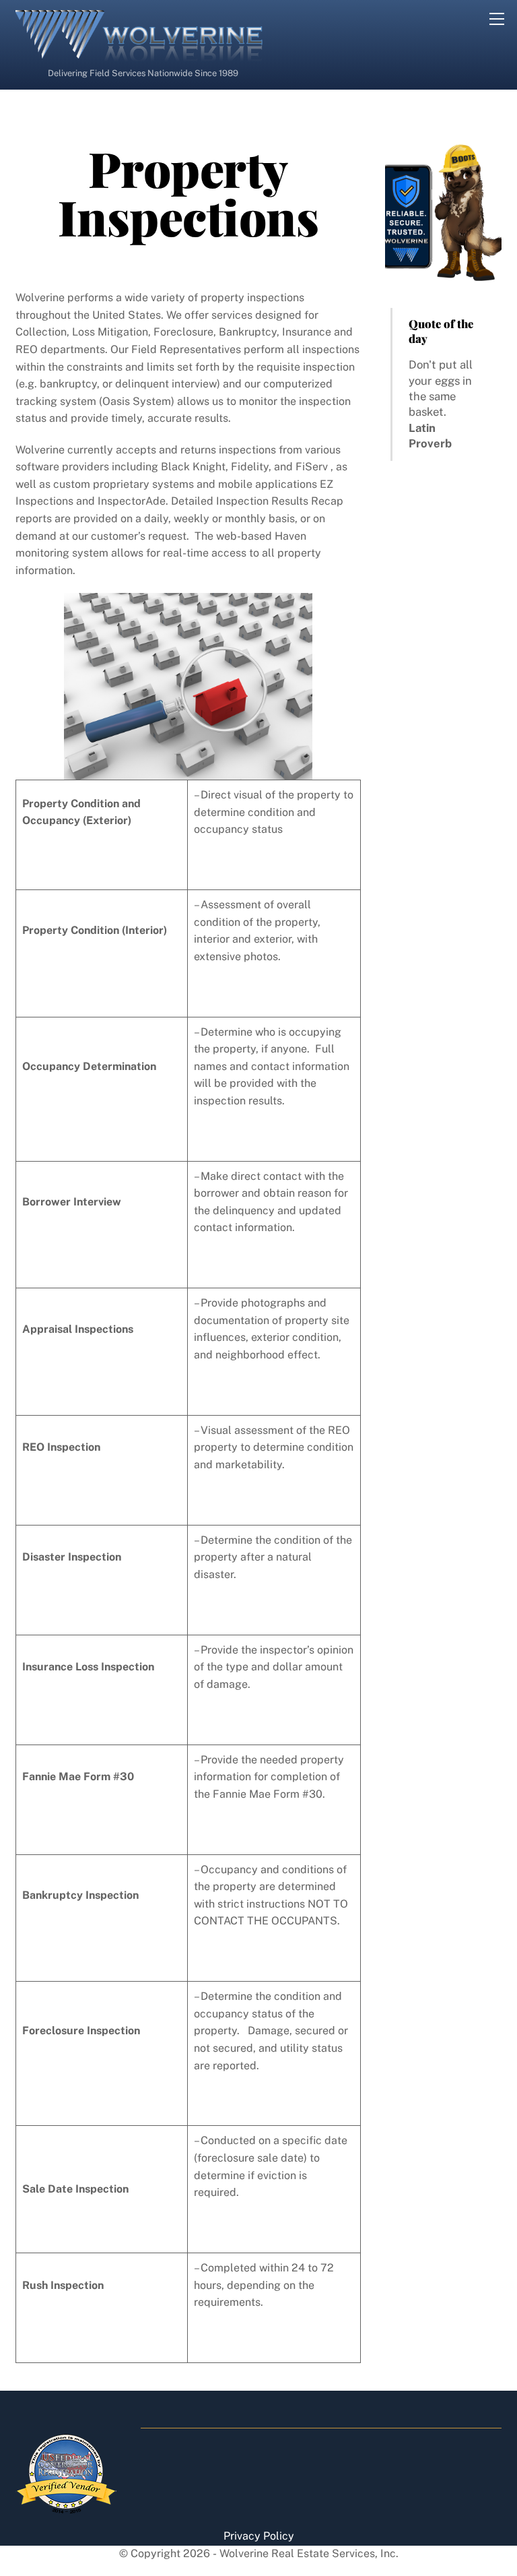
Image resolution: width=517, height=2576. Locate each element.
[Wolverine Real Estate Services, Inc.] (140, 56)
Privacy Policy (259, 2536)
